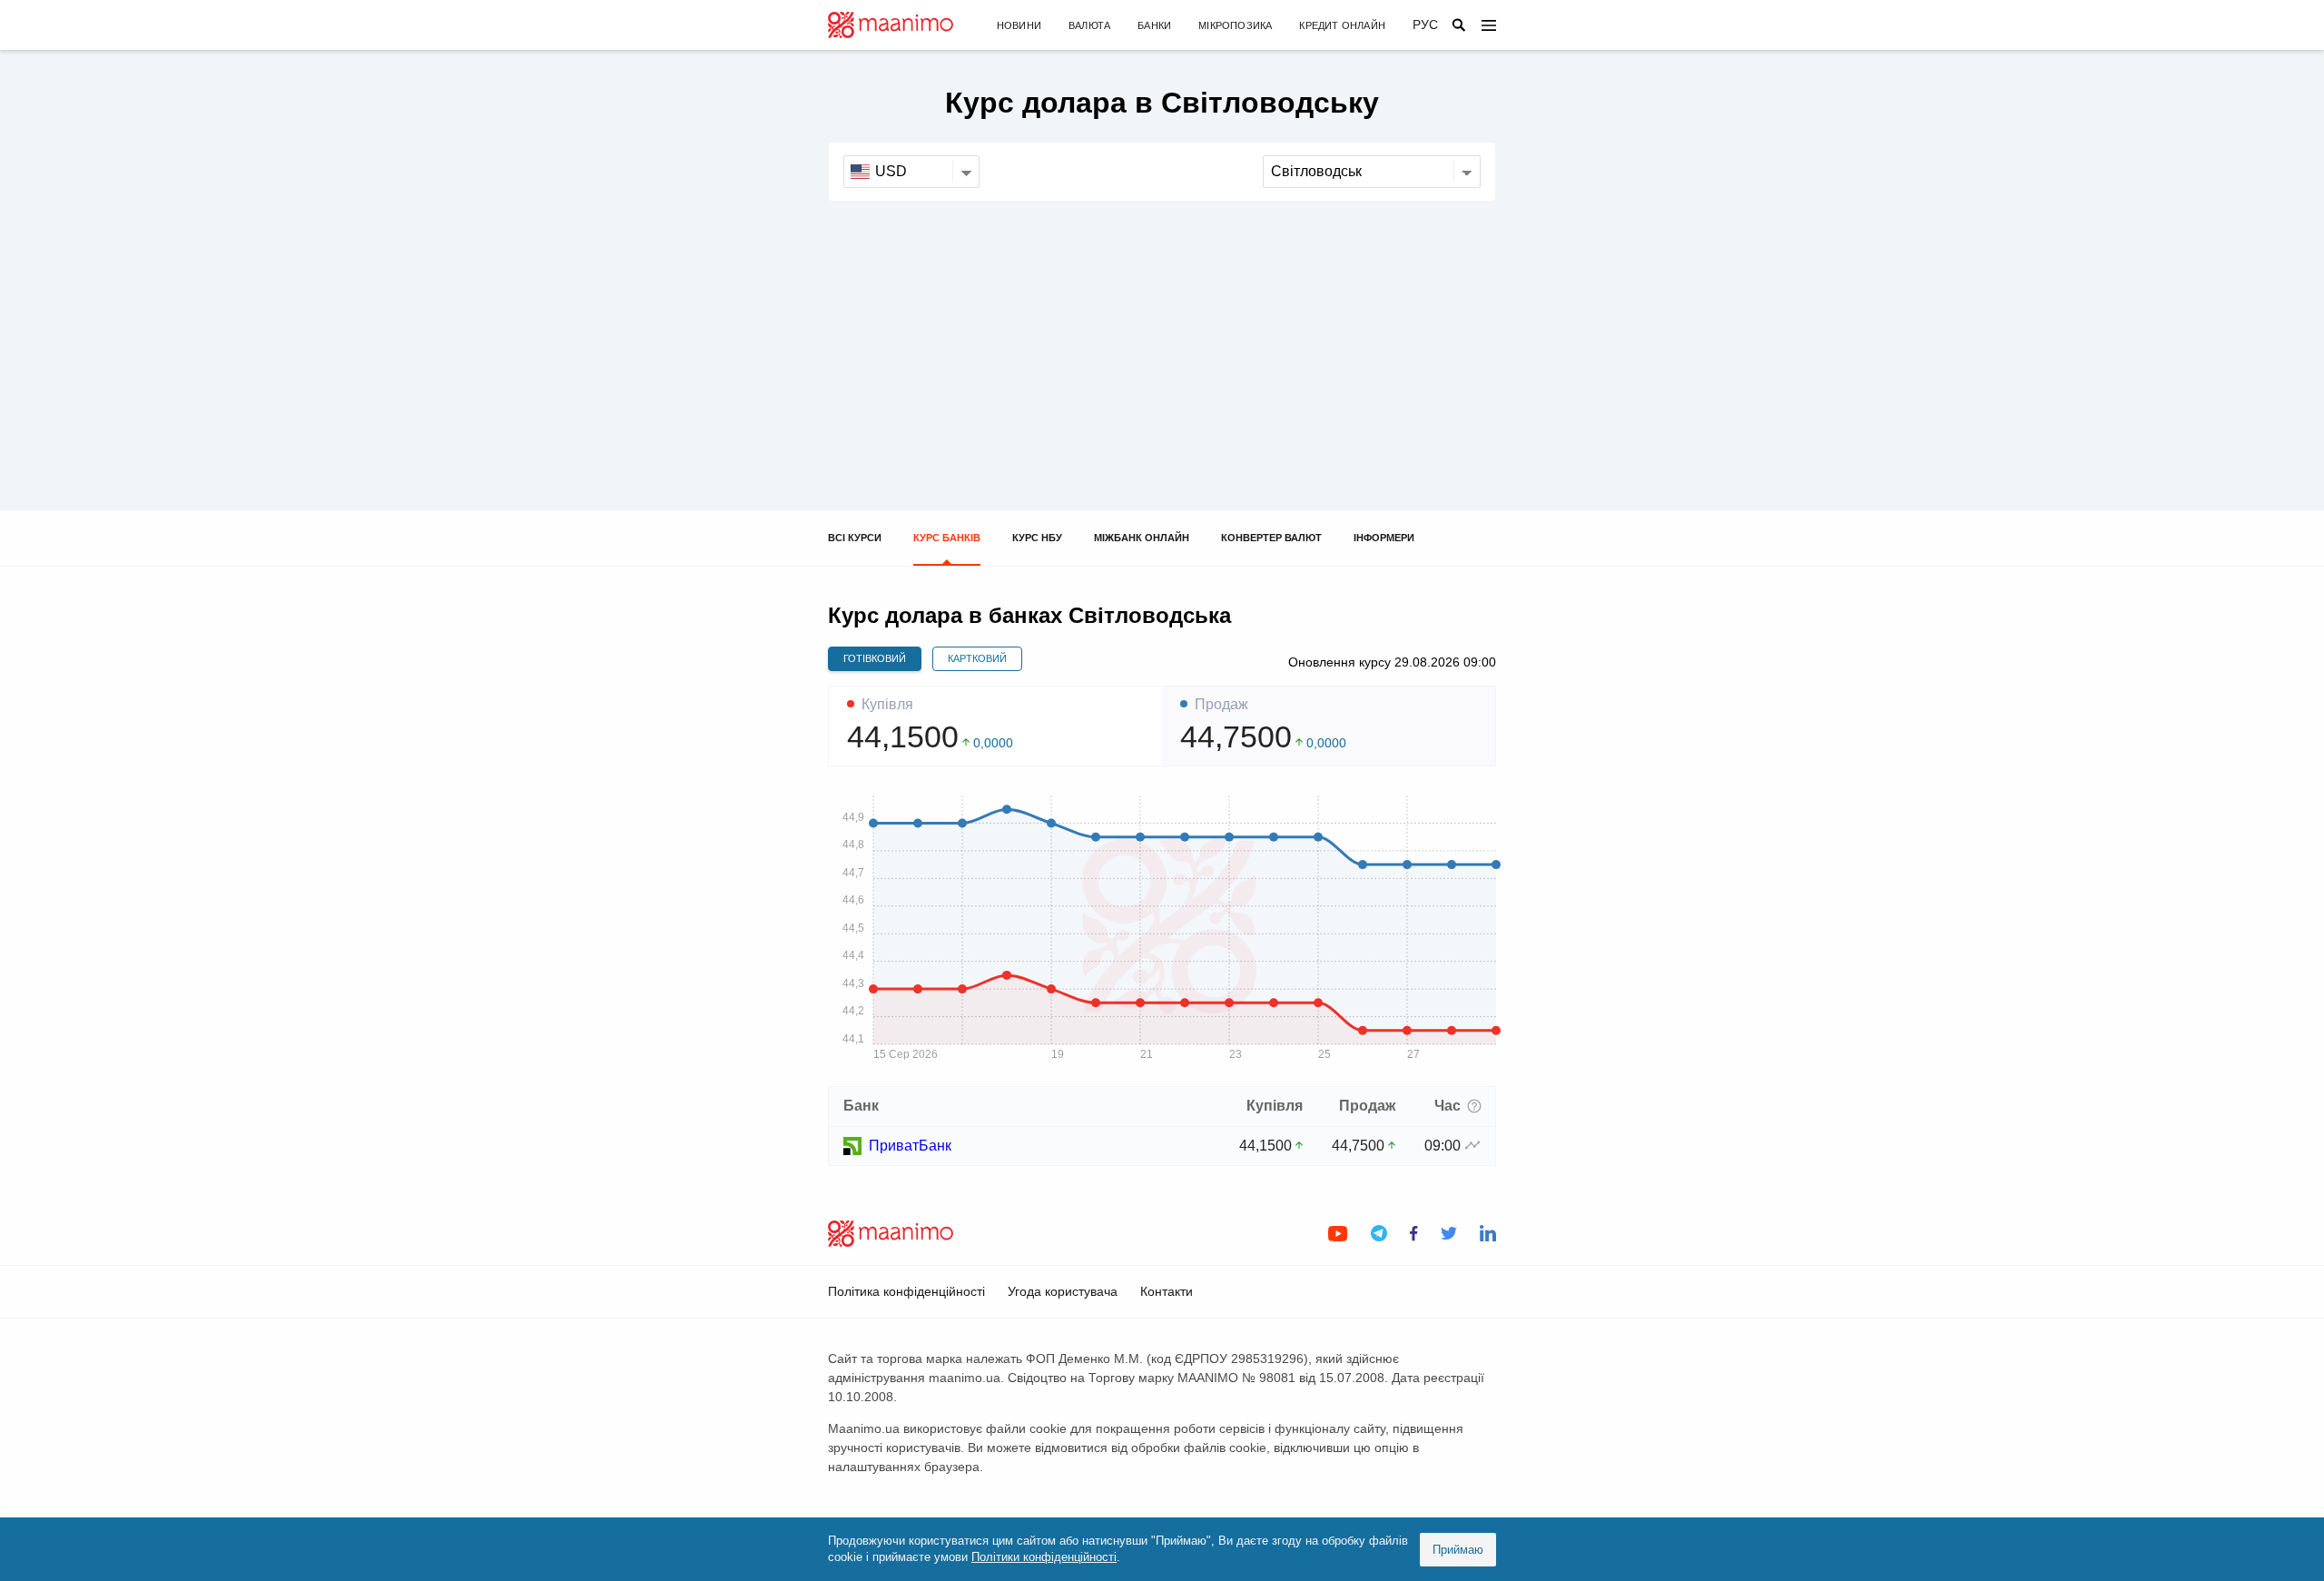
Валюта (1089, 25)
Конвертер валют (1271, 538)
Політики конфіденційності (1044, 1557)
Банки (1154, 25)
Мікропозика (1235, 25)
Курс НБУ (1037, 538)
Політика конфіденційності (906, 1291)
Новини (1019, 25)
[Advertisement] (1162, 338)
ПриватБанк (910, 1146)
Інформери (1384, 538)
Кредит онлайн (1342, 25)
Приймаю (1458, 1550)
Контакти (1167, 1291)
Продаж (1221, 705)
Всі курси (855, 538)
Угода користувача (1063, 1291)
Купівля (887, 705)
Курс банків (947, 538)
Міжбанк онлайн (1142, 538)
